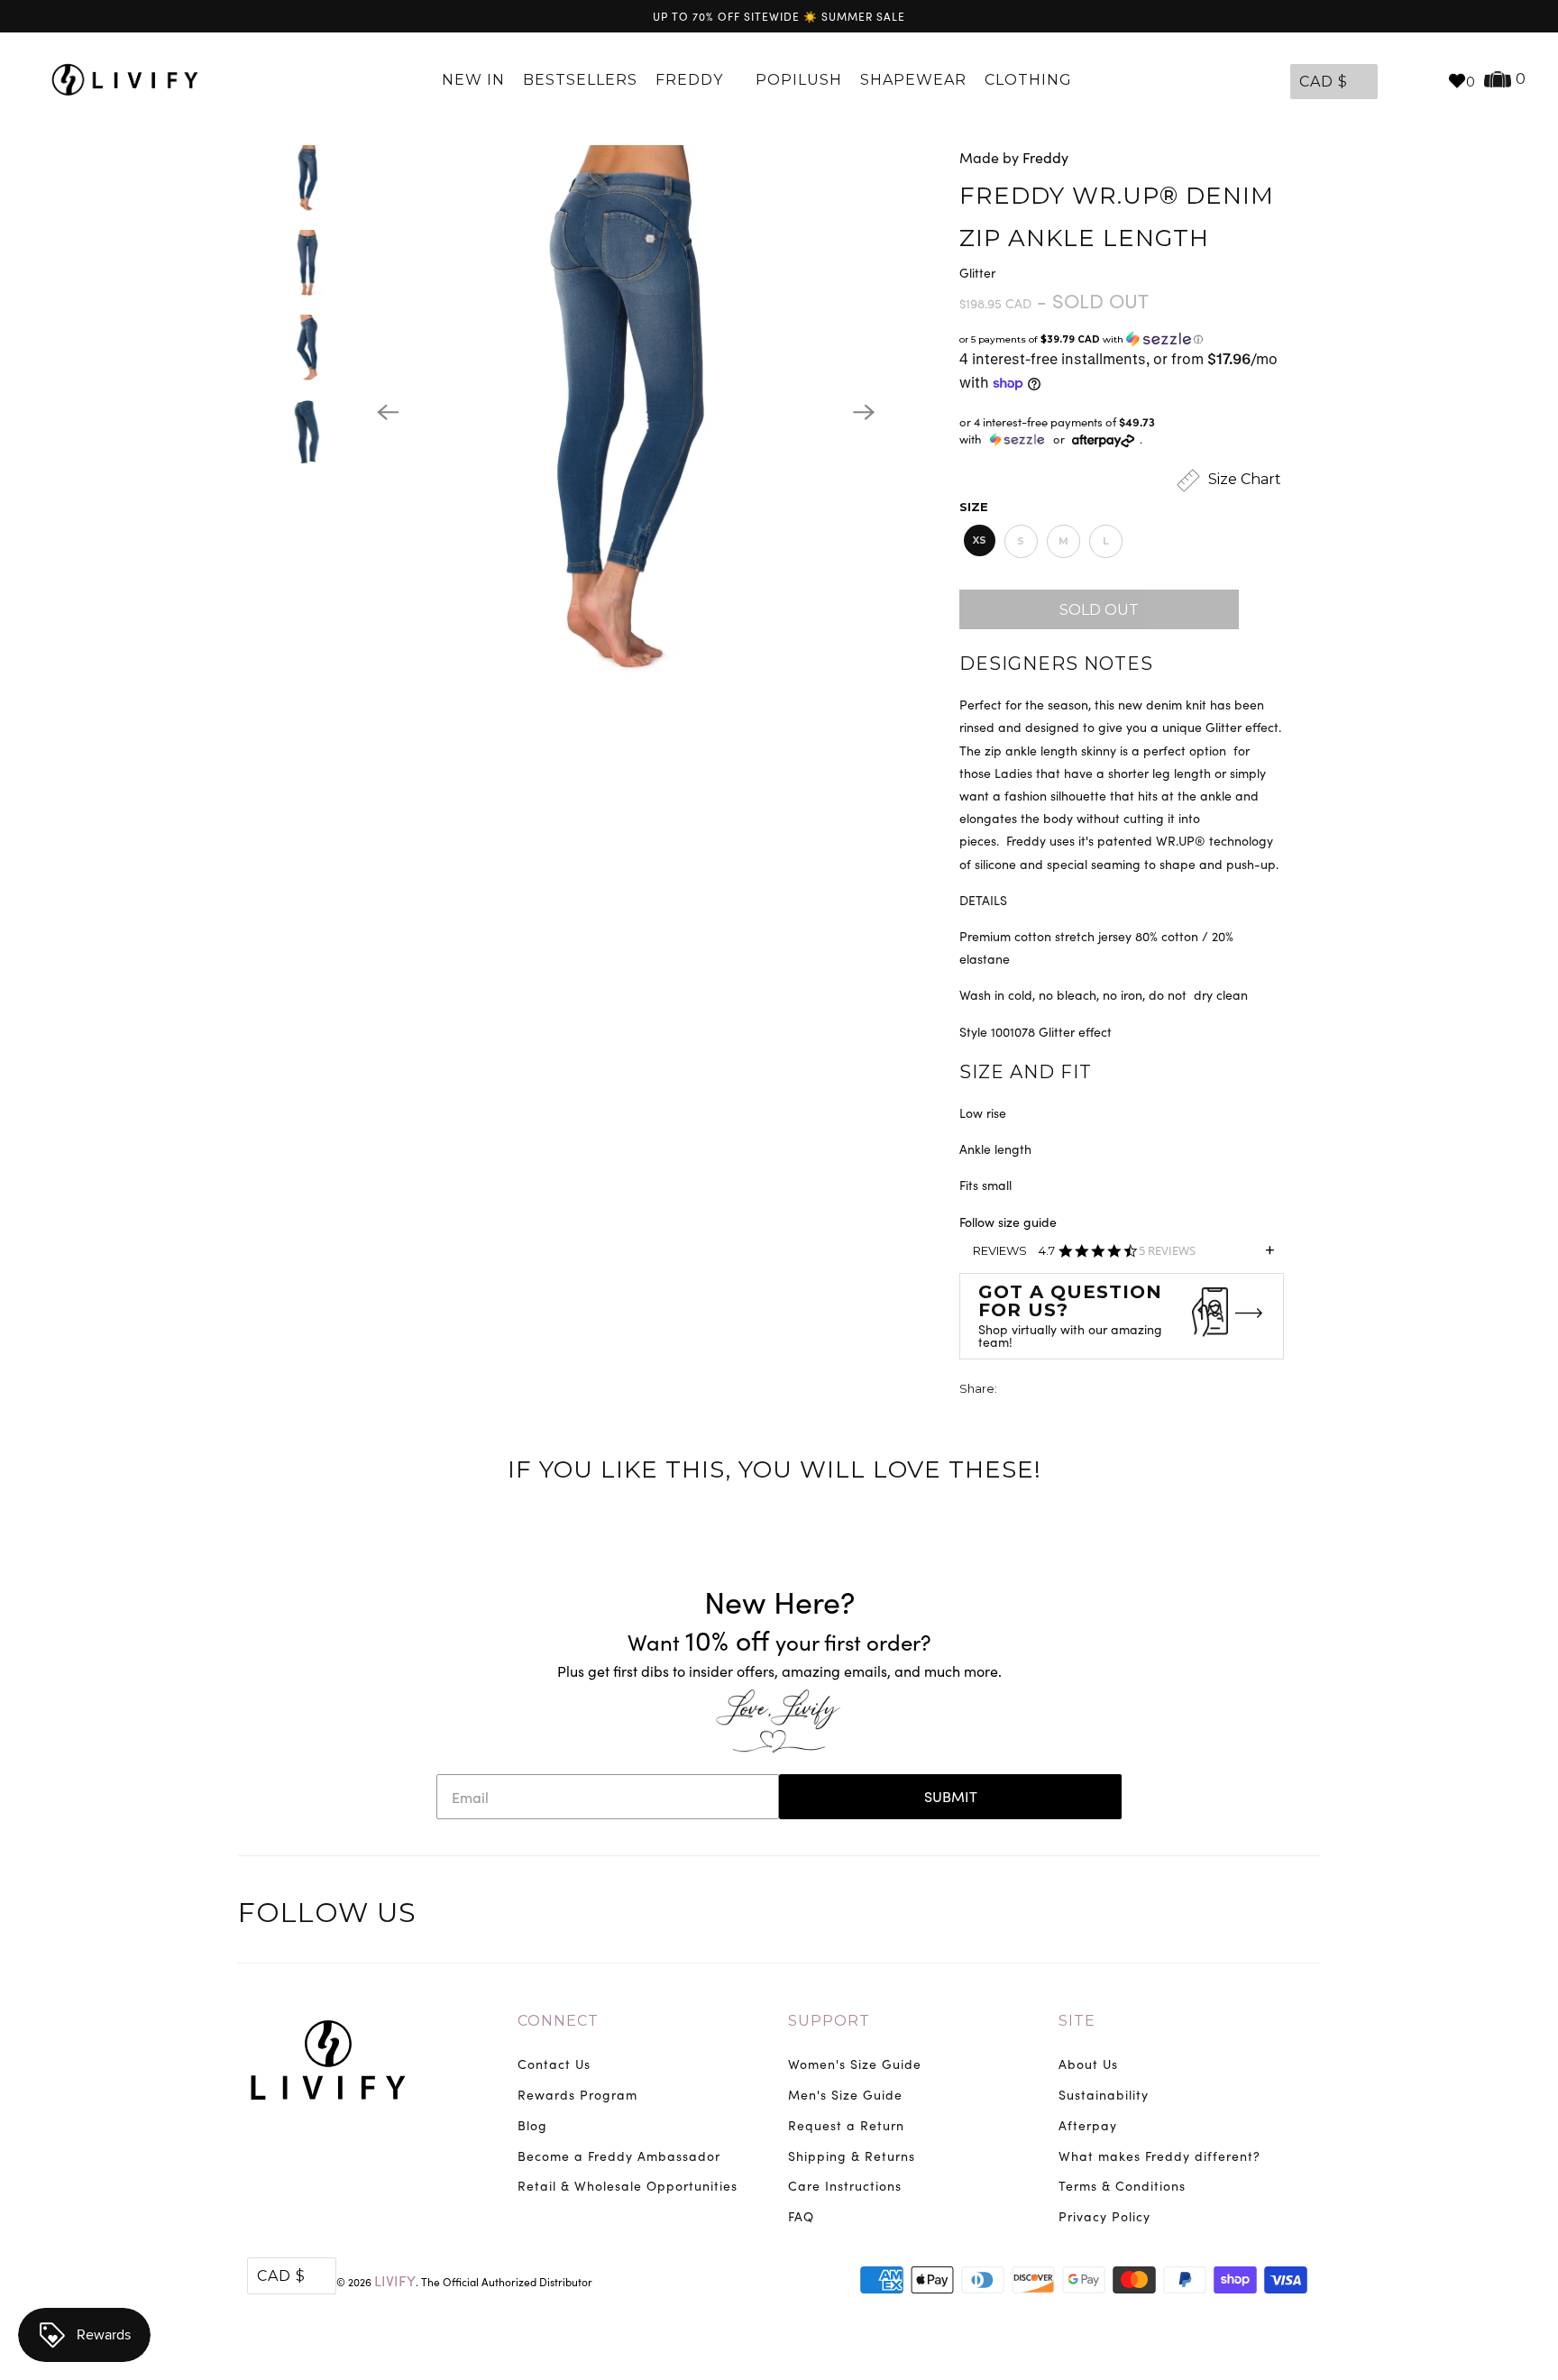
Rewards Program (577, 2095)
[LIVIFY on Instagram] (1304, 1916)
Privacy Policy (1104, 2216)
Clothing (1031, 80)
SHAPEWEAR (913, 80)
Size (974, 507)
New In (473, 80)
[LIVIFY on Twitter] (1191, 1916)
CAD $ (1324, 82)
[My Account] (1396, 80)
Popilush (799, 80)
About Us (1088, 2064)
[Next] (864, 412)
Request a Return (846, 2125)
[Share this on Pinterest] (1079, 1391)
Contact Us (554, 2064)
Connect (558, 2021)
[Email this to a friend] (1113, 1391)
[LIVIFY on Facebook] (1229, 1916)
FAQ (801, 2216)
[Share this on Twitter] (1013, 1391)
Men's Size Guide (845, 2095)
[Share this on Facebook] (1046, 1391)
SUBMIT (951, 1796)
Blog (532, 2125)
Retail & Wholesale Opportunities (628, 2186)
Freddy (692, 80)
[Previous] (388, 412)
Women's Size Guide (855, 2064)
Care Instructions (845, 2186)
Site (1077, 2021)
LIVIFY (395, 2280)
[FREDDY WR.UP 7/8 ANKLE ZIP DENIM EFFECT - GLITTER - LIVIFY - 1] (626, 412)
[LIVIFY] (125, 80)
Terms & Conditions (1122, 2186)
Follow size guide (1008, 1222)
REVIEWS (1124, 1256)
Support (829, 2021)
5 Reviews (1167, 1251)
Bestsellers (580, 80)
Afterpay (1088, 2125)
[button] (1122, 339)
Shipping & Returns (852, 2156)
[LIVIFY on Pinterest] (1266, 1916)
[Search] (1425, 80)
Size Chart (1243, 480)
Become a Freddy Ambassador (619, 2156)
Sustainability (1104, 2095)
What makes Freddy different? (1159, 2156)
